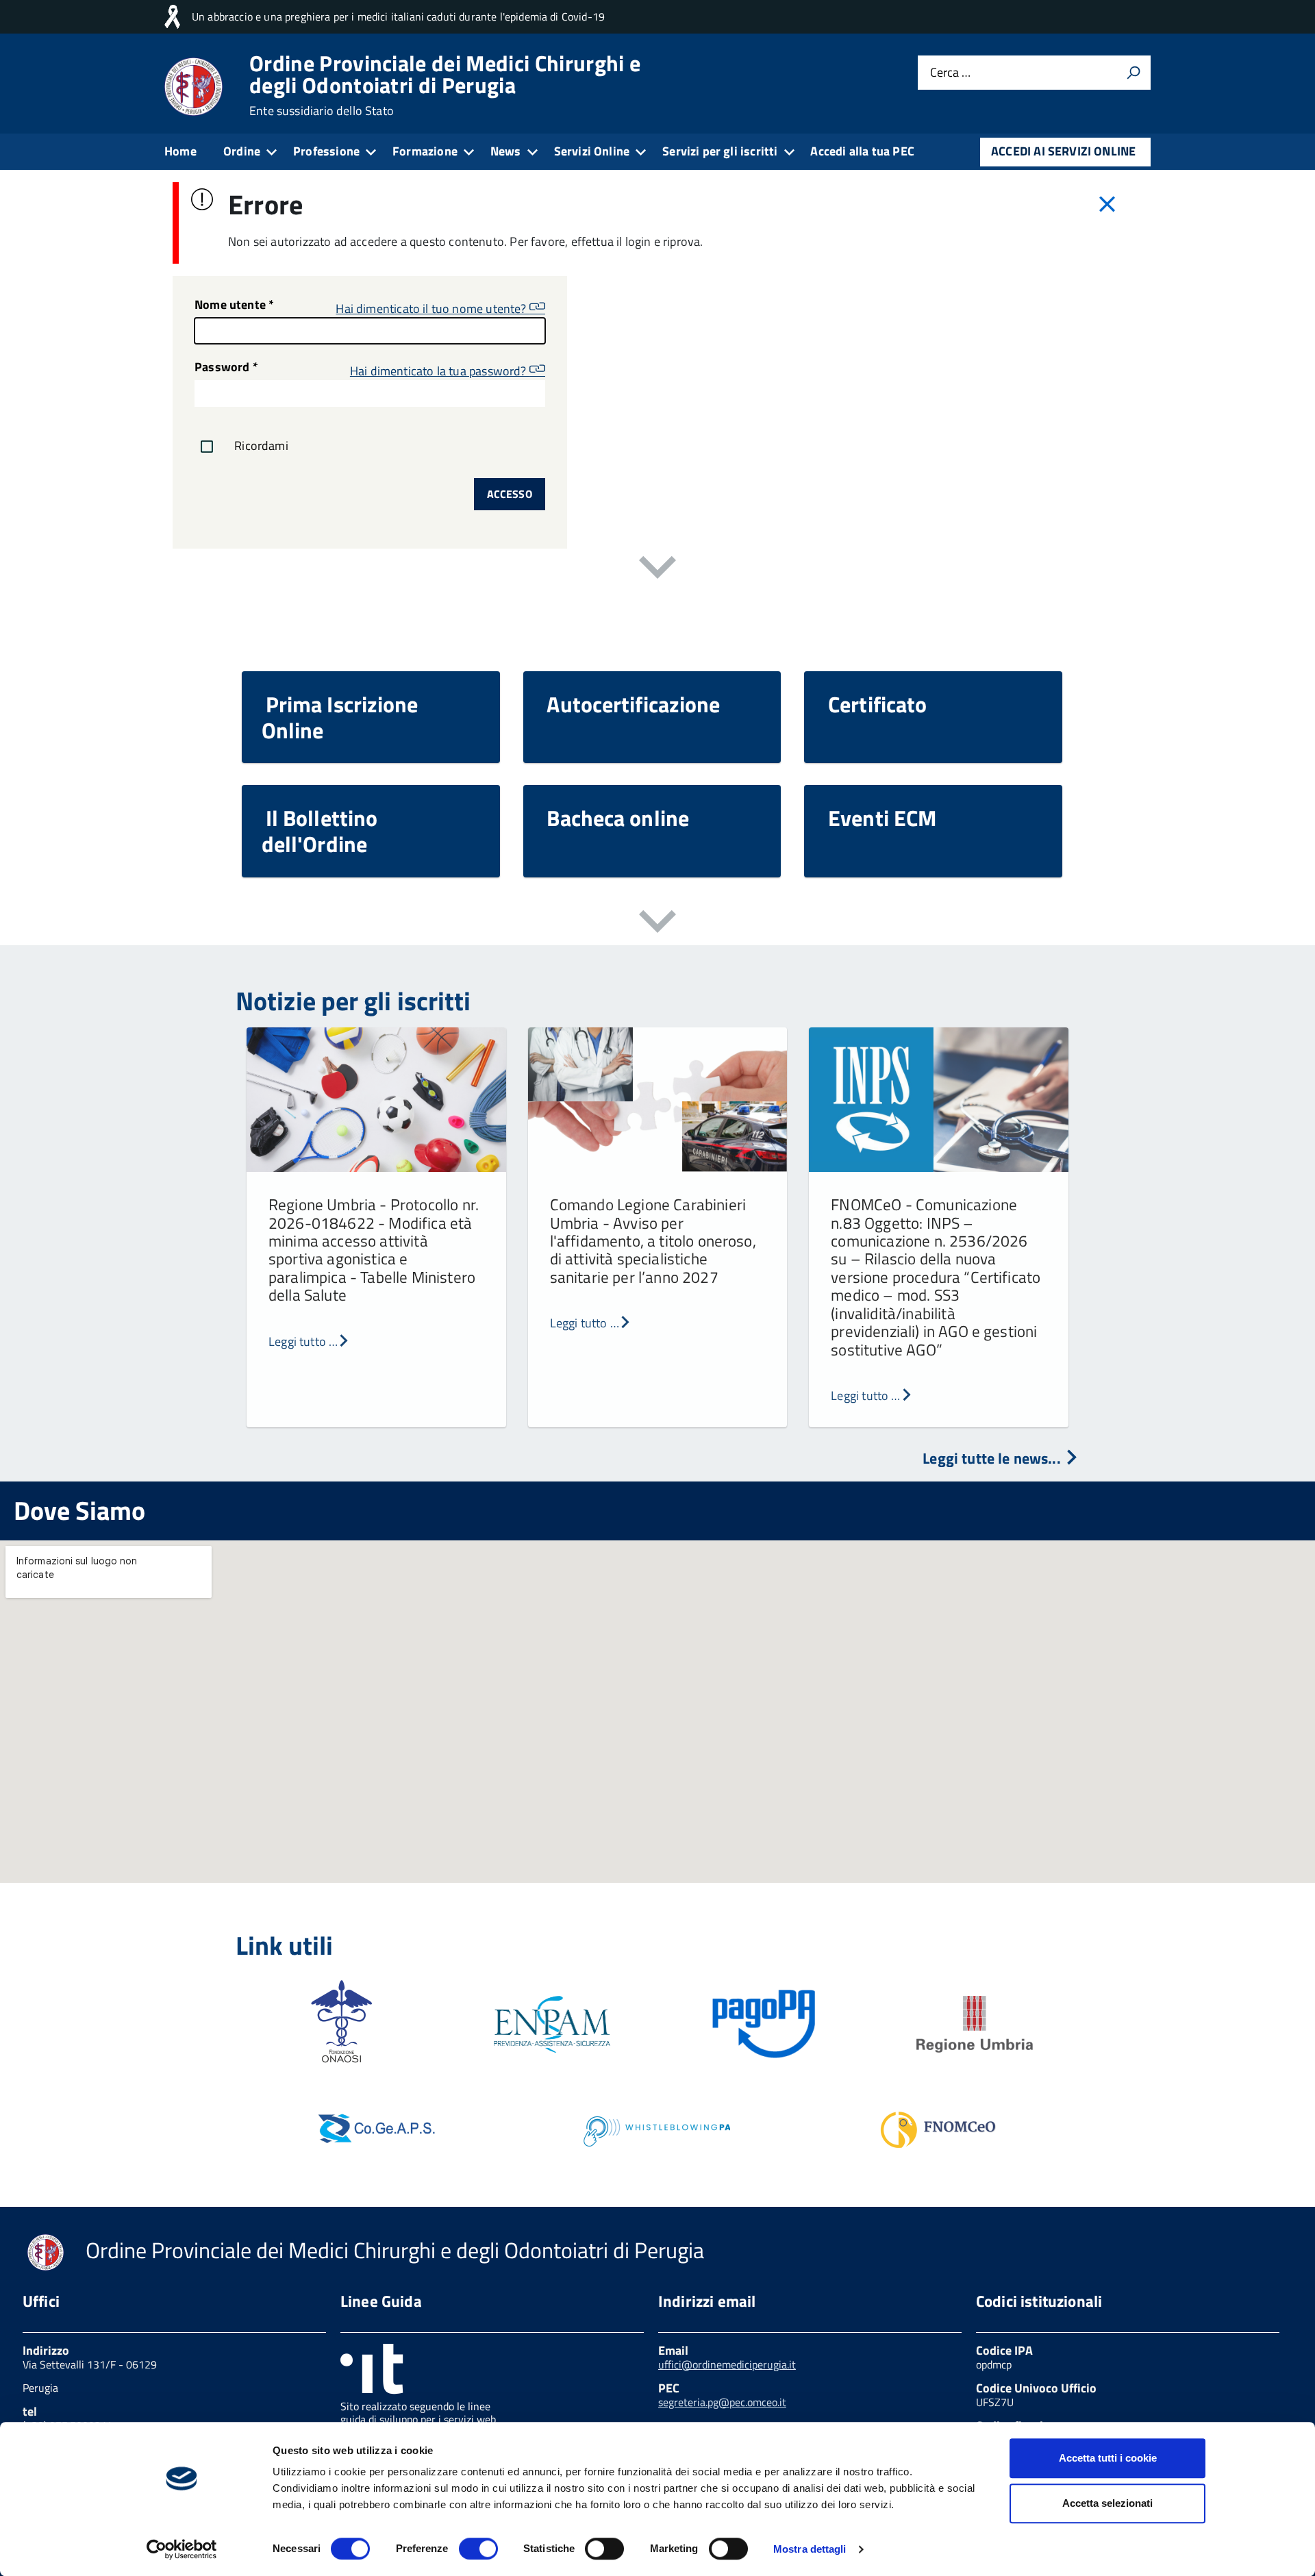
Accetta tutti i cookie (1108, 2458)
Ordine (242, 151)
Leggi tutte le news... (993, 1458)
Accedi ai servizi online (1063, 151)
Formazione (425, 151)
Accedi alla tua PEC (862, 151)
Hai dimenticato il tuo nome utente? (432, 308)
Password (226, 368)
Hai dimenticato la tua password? (440, 370)
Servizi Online (592, 151)
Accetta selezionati (1107, 2503)
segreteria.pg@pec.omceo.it (722, 2402)
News (506, 151)
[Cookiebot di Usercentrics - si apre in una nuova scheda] (182, 2549)
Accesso (510, 494)
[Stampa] (1134, 73)
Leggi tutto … (303, 1341)
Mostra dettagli (810, 2549)
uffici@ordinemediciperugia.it (727, 2364)
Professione (326, 151)
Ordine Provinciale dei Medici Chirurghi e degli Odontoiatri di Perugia (445, 85)
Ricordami (260, 445)
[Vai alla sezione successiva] (657, 570)
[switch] (478, 2549)
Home (180, 151)
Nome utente (234, 306)
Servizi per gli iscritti (720, 151)
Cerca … (950, 73)
